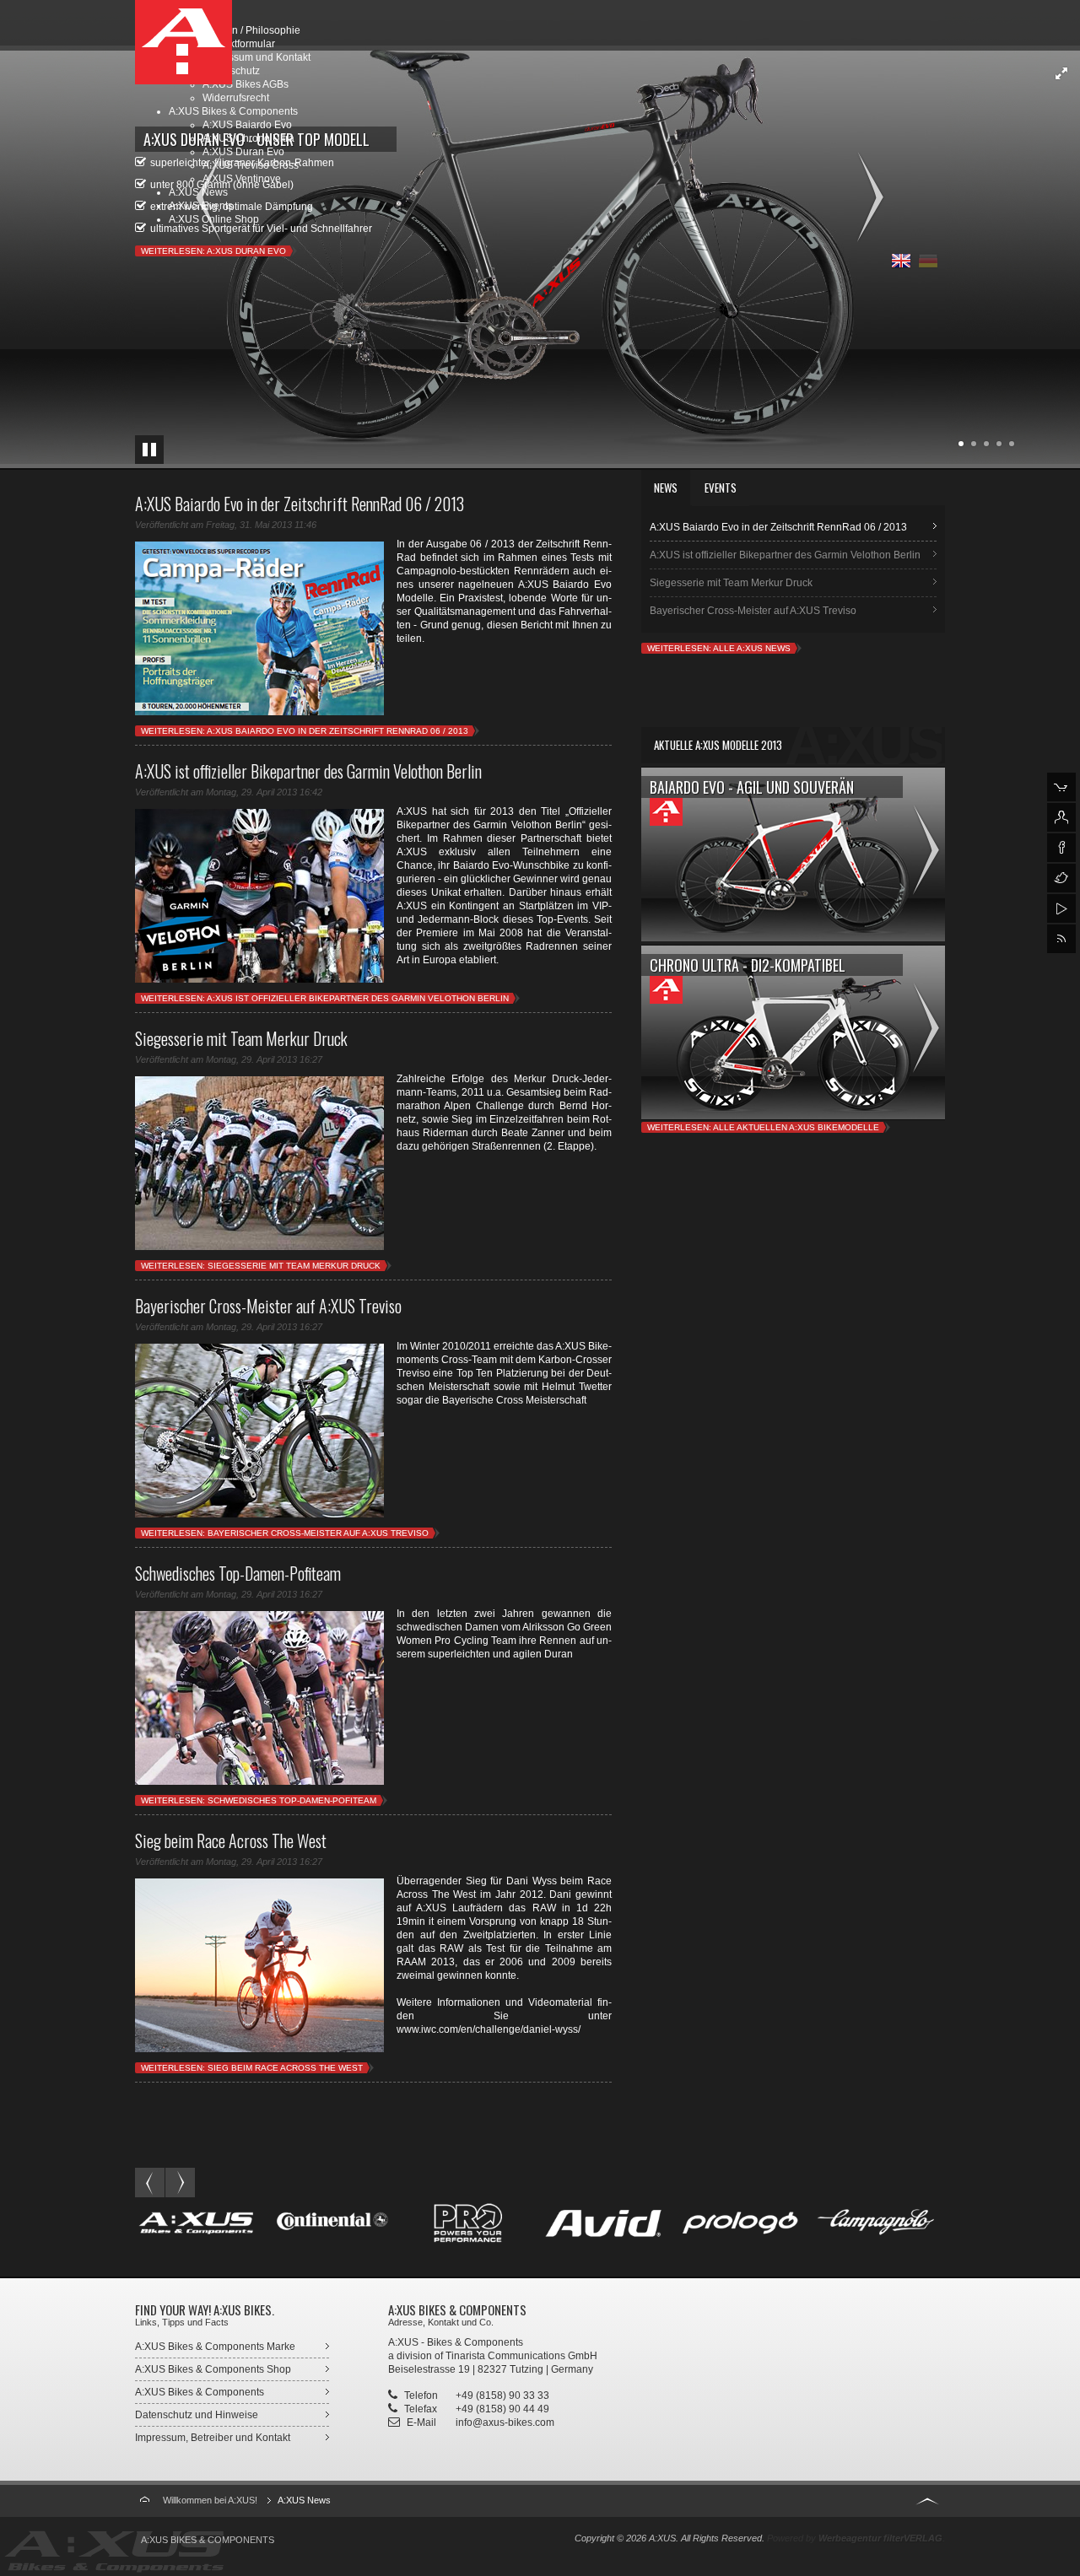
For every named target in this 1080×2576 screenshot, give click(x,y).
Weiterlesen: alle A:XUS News (719, 648)
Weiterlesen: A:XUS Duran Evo (213, 251)
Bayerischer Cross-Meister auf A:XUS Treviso (268, 1306)
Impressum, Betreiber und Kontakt (213, 2438)
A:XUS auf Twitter (1061, 878)
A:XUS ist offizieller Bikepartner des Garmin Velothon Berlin (308, 771)
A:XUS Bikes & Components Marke (215, 2347)
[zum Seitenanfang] (927, 2499)
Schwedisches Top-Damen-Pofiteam (238, 1573)
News (666, 488)
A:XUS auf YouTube (1061, 908)
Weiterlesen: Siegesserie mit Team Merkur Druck (261, 1266)
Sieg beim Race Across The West (231, 1840)
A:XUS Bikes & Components (200, 2392)
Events (721, 488)
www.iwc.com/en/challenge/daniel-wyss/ (489, 2029)
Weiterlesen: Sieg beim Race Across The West (252, 2068)
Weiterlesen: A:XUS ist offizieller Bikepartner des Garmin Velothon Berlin (325, 998)
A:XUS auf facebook (1061, 848)
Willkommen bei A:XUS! (210, 2500)
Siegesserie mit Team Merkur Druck (241, 1038)
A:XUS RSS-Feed (1061, 939)
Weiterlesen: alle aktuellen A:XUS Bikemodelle (763, 1127)
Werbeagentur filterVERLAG (880, 2538)
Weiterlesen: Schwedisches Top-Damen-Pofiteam (259, 1800)
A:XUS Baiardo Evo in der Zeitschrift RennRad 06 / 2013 (300, 504)
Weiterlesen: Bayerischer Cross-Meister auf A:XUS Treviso (285, 1533)
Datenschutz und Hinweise (197, 2415)
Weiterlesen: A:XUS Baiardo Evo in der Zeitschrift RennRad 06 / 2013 (305, 731)
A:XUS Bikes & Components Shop (213, 2369)
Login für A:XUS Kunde (1061, 817)
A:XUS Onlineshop (1061, 787)
